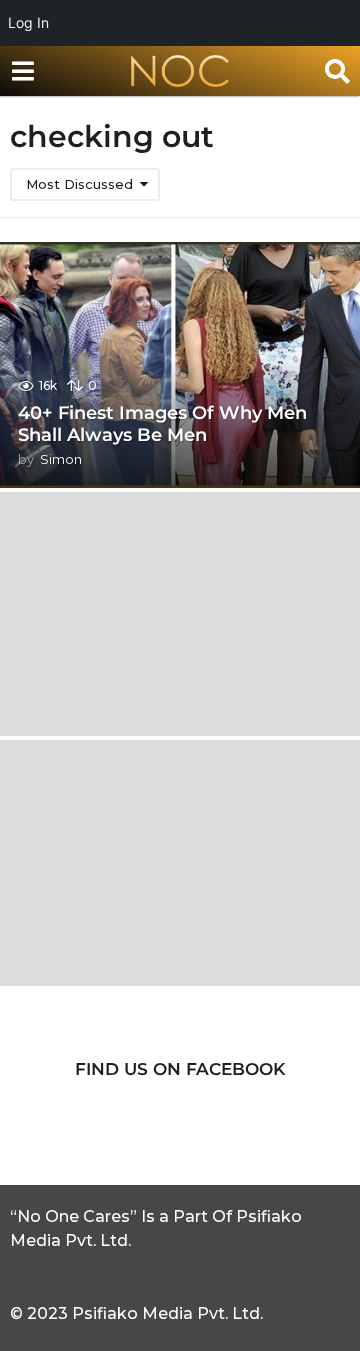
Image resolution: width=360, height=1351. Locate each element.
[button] (22, 71)
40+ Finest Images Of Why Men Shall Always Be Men (162, 424)
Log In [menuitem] (28, 22)
